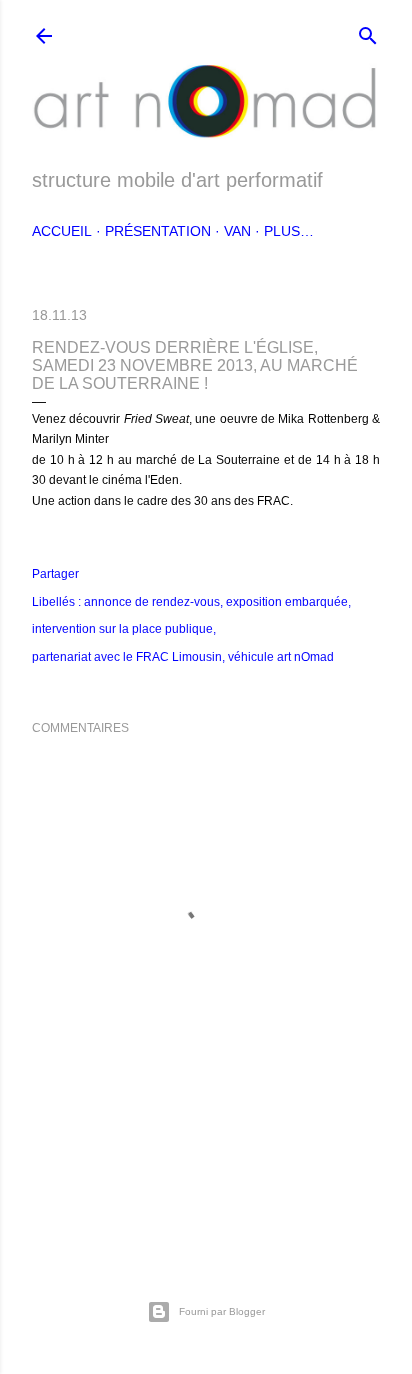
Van (237, 231)
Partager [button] (55, 574)
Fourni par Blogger (222, 1311)
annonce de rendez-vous (152, 602)
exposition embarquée (287, 602)
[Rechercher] (368, 31)
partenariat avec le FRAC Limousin (127, 657)
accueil (62, 231)
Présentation (158, 231)
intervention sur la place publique (122, 629)
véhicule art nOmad (281, 657)
